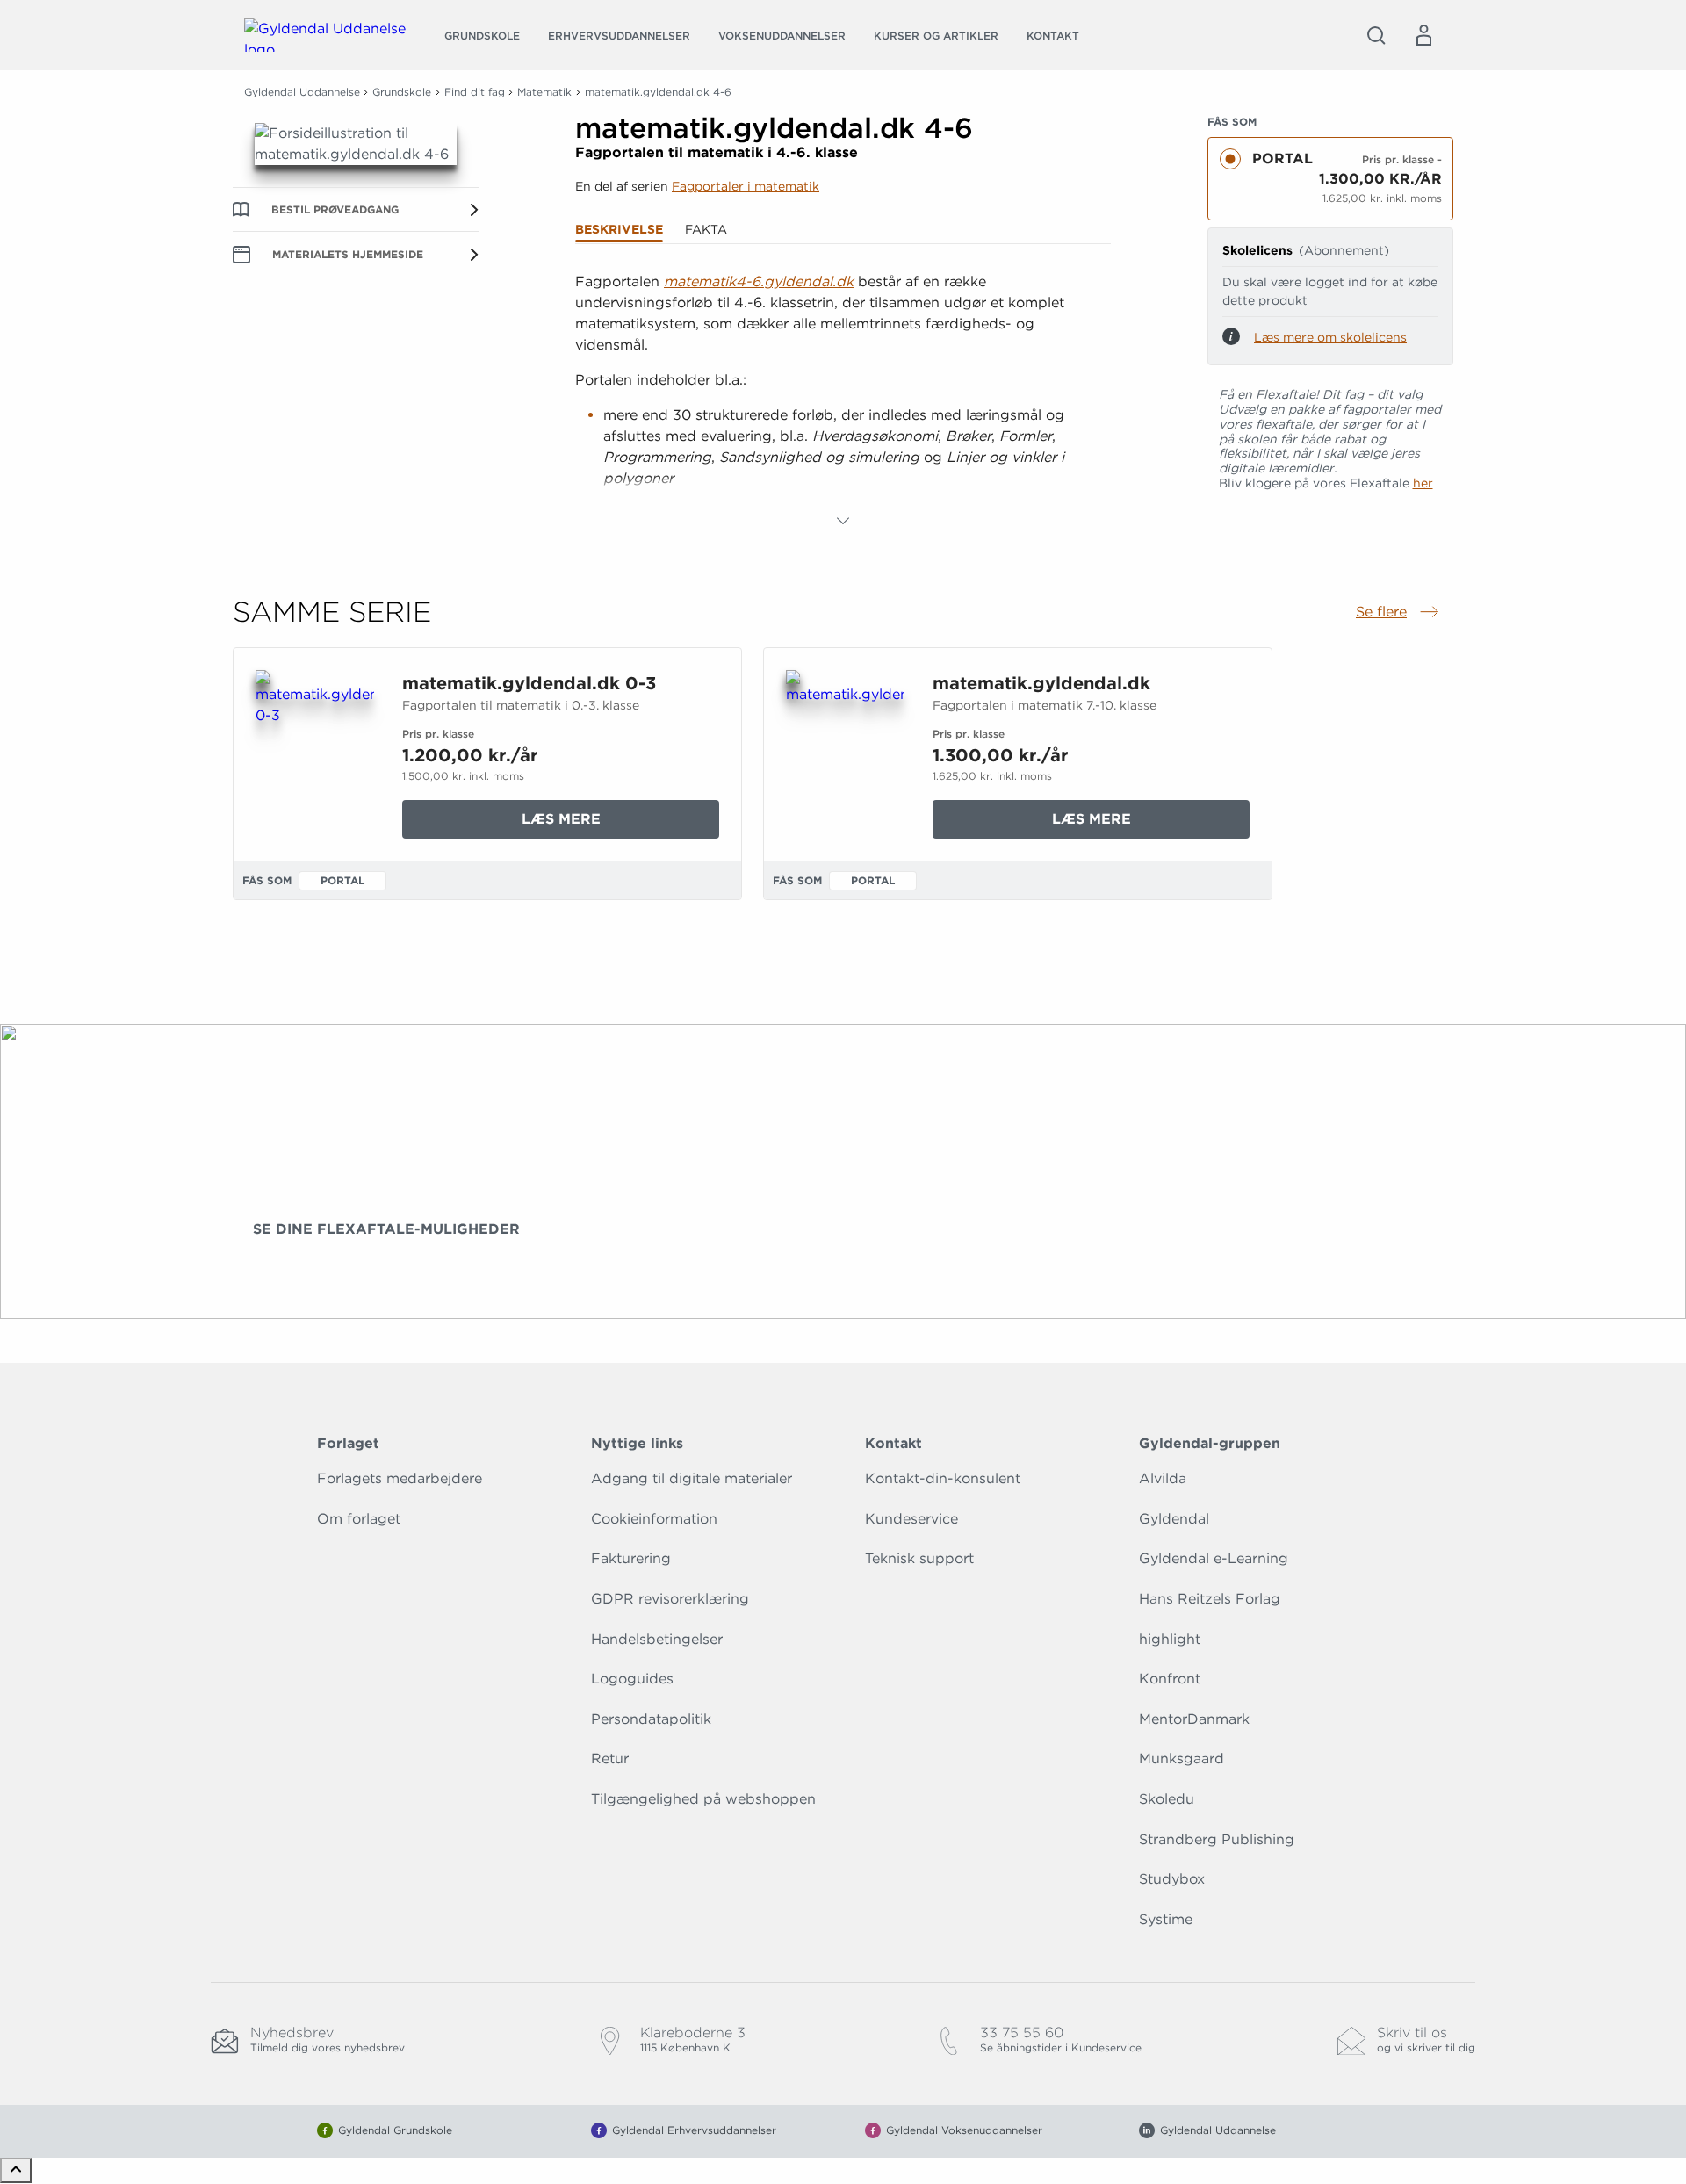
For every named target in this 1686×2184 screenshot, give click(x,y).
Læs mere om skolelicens (1330, 337)
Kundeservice (911, 1519)
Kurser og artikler (936, 36)
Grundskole (482, 36)
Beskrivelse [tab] (619, 229)
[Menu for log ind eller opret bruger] (1423, 35)
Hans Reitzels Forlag (1210, 1599)
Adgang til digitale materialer (692, 1478)
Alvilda (1163, 1478)
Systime (1166, 1919)
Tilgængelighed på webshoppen (703, 1799)
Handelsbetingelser (657, 1639)
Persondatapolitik (651, 1719)
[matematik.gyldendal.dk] (845, 754)
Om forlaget (359, 1519)
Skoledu (1167, 1799)
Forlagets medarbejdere (400, 1478)
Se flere (1399, 613)
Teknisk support (919, 1558)
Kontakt (1053, 36)
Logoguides (632, 1679)
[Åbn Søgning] (1376, 35)
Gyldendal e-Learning (1214, 1558)
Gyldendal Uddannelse (302, 92)
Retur (610, 1759)
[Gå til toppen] (16, 2170)
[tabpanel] (843, 401)
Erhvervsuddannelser (619, 36)
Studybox (1172, 1879)
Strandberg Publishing (1217, 1839)
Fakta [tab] (706, 229)
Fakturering (631, 1558)
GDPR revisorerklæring (670, 1599)
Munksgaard (1182, 1759)
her (1423, 483)
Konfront (1170, 1679)
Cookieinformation (654, 1519)
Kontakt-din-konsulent (943, 1478)
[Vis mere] (843, 521)
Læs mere (620, 824)
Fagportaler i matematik (746, 186)
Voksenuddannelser (782, 36)
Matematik (544, 92)
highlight (1170, 1639)
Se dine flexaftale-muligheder (386, 1229)
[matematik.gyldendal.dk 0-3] (315, 754)
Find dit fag (475, 92)
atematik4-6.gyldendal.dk (765, 281)
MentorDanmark (1194, 1719)
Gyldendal (1174, 1519)
